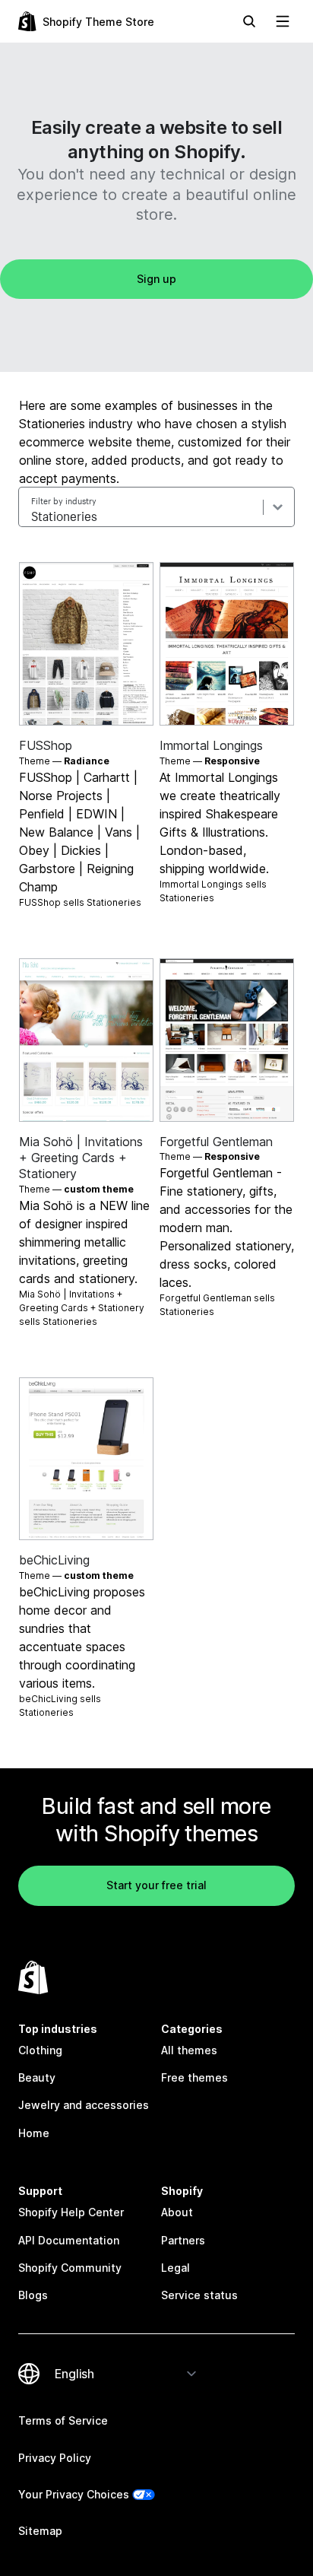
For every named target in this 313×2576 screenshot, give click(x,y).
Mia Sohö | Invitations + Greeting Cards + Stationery (81, 1158)
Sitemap (40, 2531)
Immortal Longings (211, 745)
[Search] (249, 21)
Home (34, 2133)
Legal (175, 2268)
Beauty (37, 2077)
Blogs (33, 2295)
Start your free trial (156, 1885)
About (177, 2212)
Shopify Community (70, 2268)
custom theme (99, 1189)
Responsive (232, 761)
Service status (199, 2295)
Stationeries (114, 902)
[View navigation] (283, 21)
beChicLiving (54, 1560)
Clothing (40, 2050)
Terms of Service (63, 2420)
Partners (183, 2240)
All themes (189, 2050)
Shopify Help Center (71, 2212)
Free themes (194, 2077)
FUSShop (46, 745)
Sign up (156, 279)
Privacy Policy (55, 2458)
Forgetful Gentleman (216, 1142)
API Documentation (69, 2240)
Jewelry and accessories (84, 2105)
